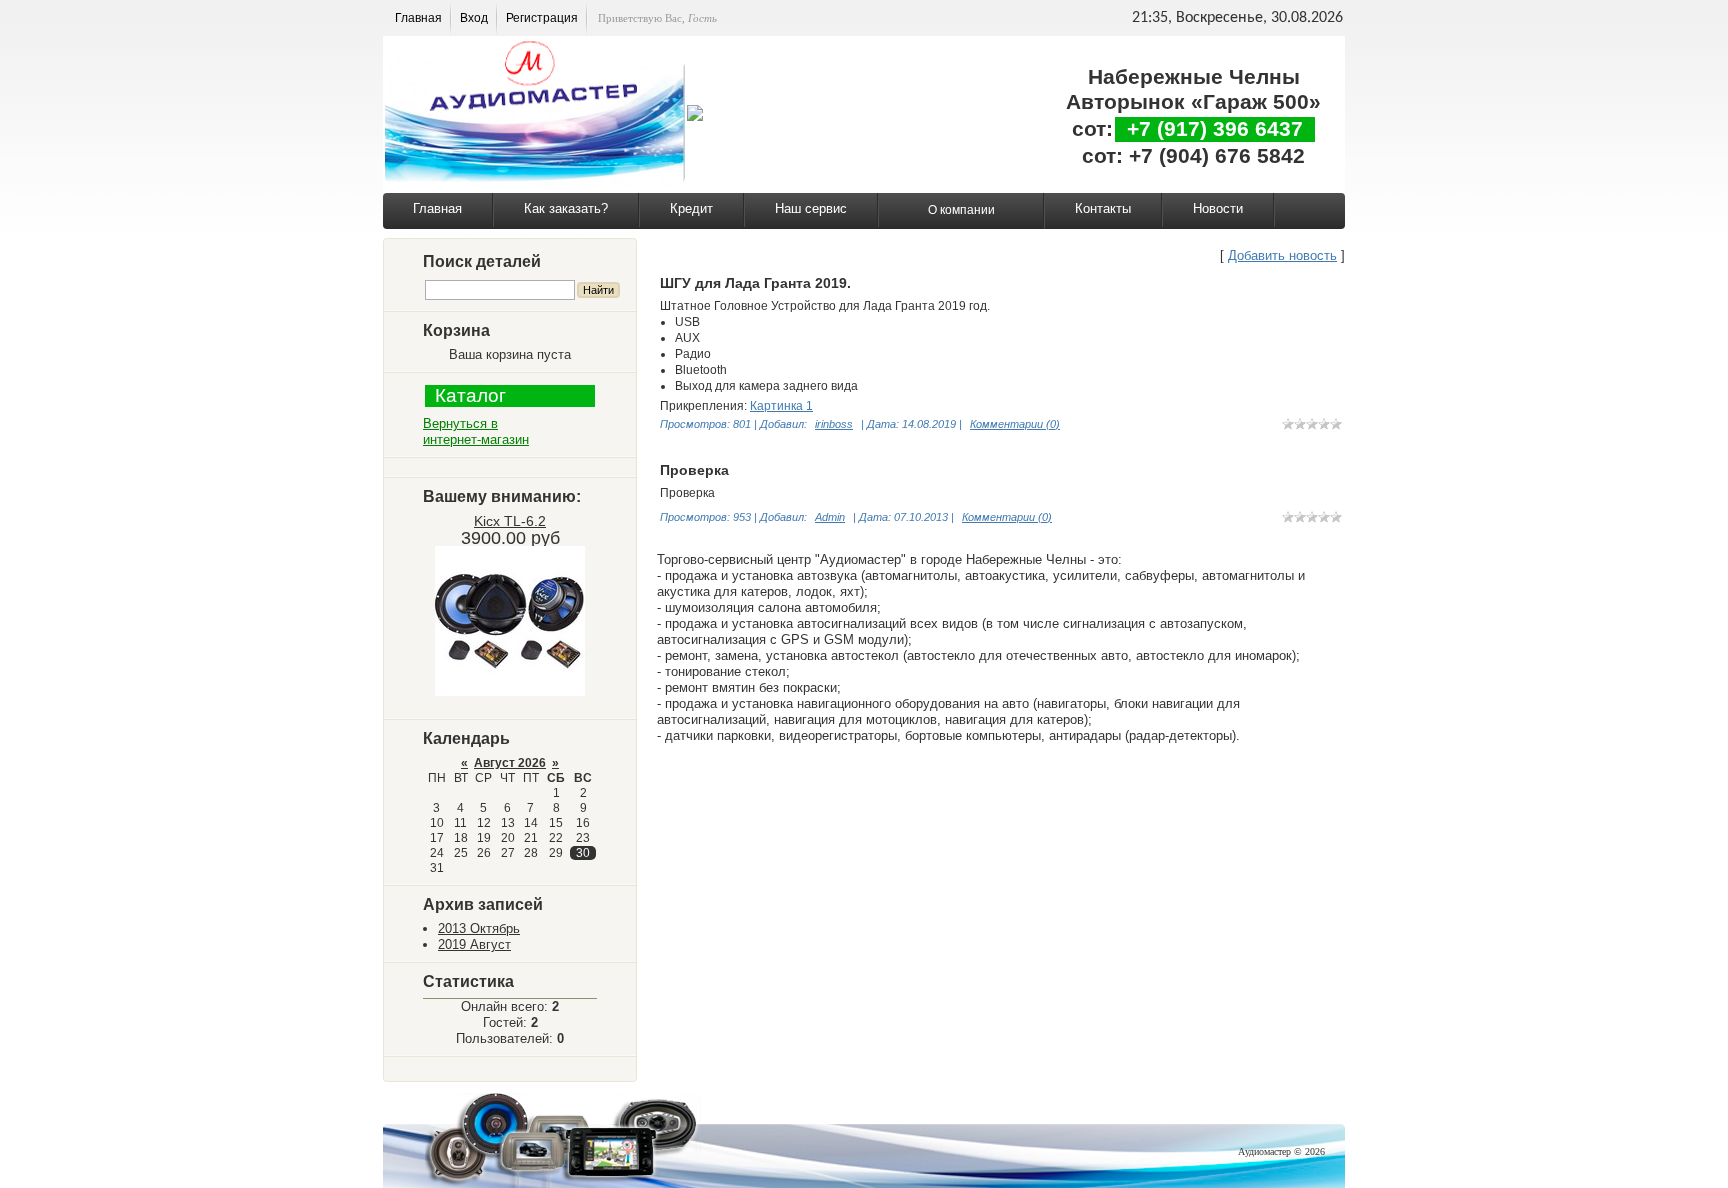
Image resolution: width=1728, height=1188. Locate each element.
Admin (830, 517)
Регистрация (542, 18)
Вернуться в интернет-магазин (476, 431)
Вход (474, 18)
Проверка (694, 470)
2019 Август (474, 944)
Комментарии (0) (1015, 424)
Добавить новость (1282, 255)
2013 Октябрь (479, 928)
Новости (1218, 208)
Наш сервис (811, 208)
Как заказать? (566, 208)
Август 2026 (510, 763)
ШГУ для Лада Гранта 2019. (755, 283)
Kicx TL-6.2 (510, 521)
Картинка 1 (781, 406)
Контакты (1103, 208)
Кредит (691, 208)
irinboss (834, 424)
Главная (418, 18)
